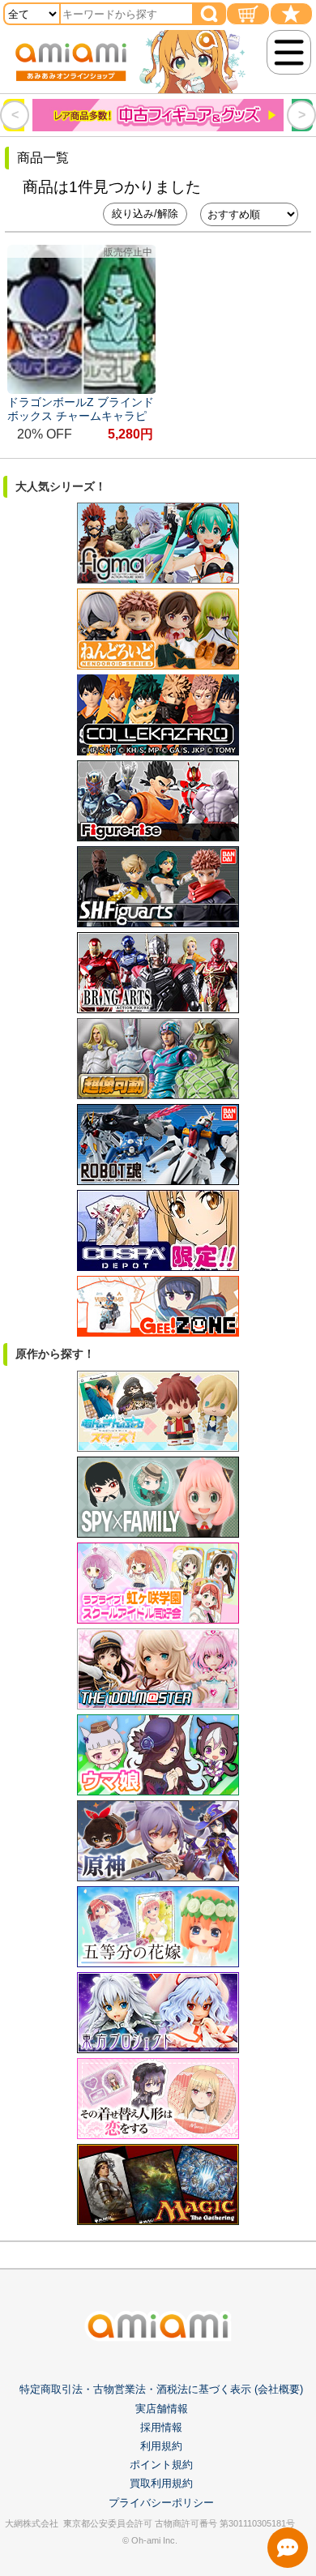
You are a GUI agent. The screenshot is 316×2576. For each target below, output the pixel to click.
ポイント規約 (161, 2465)
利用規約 (161, 2446)
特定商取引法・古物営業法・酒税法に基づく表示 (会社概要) (161, 2389)
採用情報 (161, 2427)
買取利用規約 (161, 2483)
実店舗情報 (162, 2409)
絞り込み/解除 (145, 214)
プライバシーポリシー (161, 2503)
